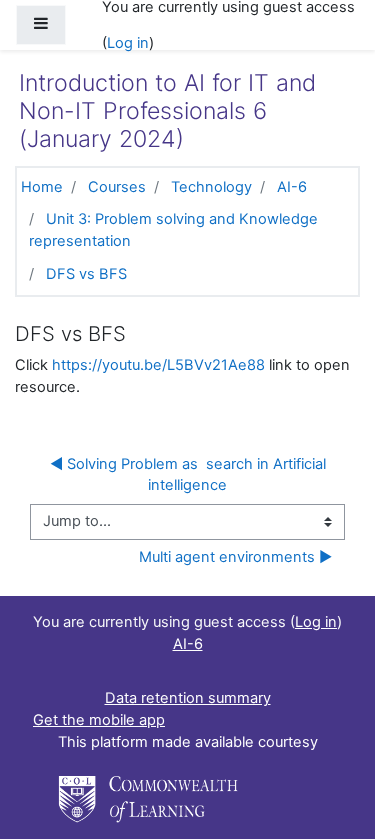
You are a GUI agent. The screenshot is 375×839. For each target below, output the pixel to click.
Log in (128, 43)
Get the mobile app (99, 720)
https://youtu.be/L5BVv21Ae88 (158, 365)
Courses (117, 187)
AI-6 (292, 187)
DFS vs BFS (86, 274)
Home (42, 187)
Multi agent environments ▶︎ (235, 557)
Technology (211, 187)
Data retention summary (188, 698)
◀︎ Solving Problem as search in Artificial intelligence (190, 475)
